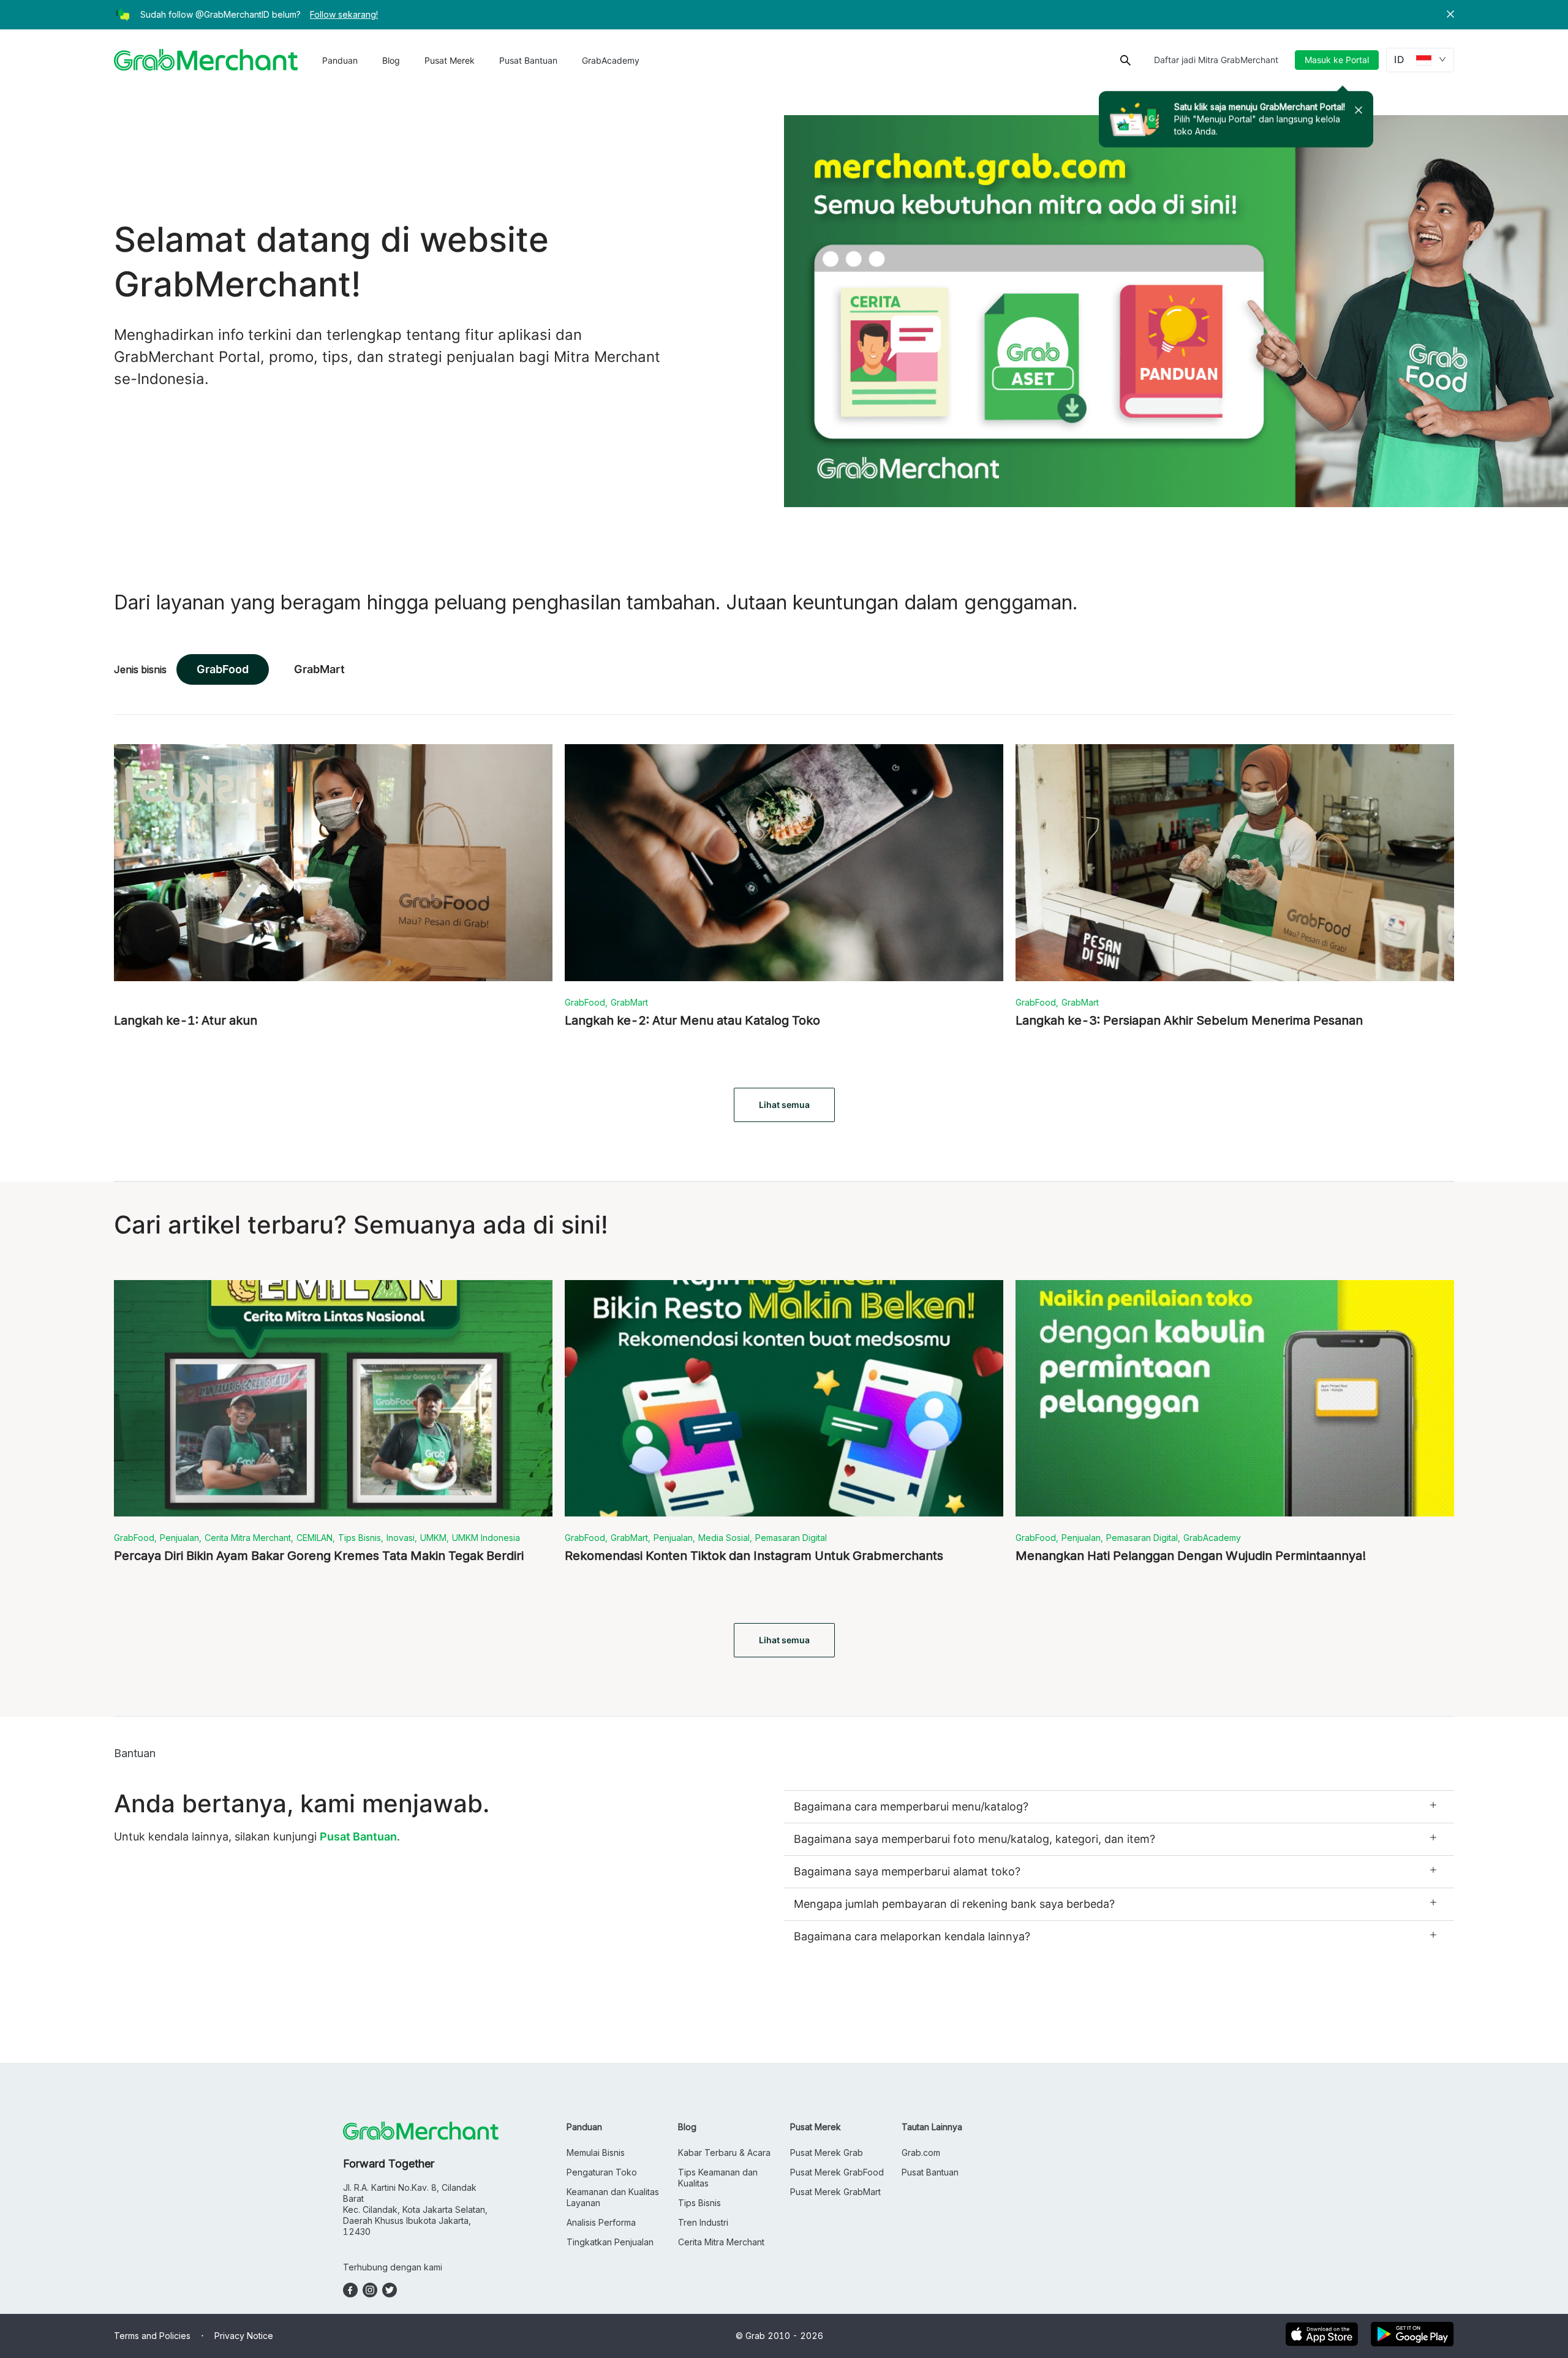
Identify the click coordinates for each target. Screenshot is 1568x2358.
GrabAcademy (611, 60)
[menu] (481, 60)
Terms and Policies (152, 2336)
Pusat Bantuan (528, 60)
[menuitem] (340, 61)
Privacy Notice (244, 2336)
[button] (1450, 15)
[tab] (1119, 1807)
